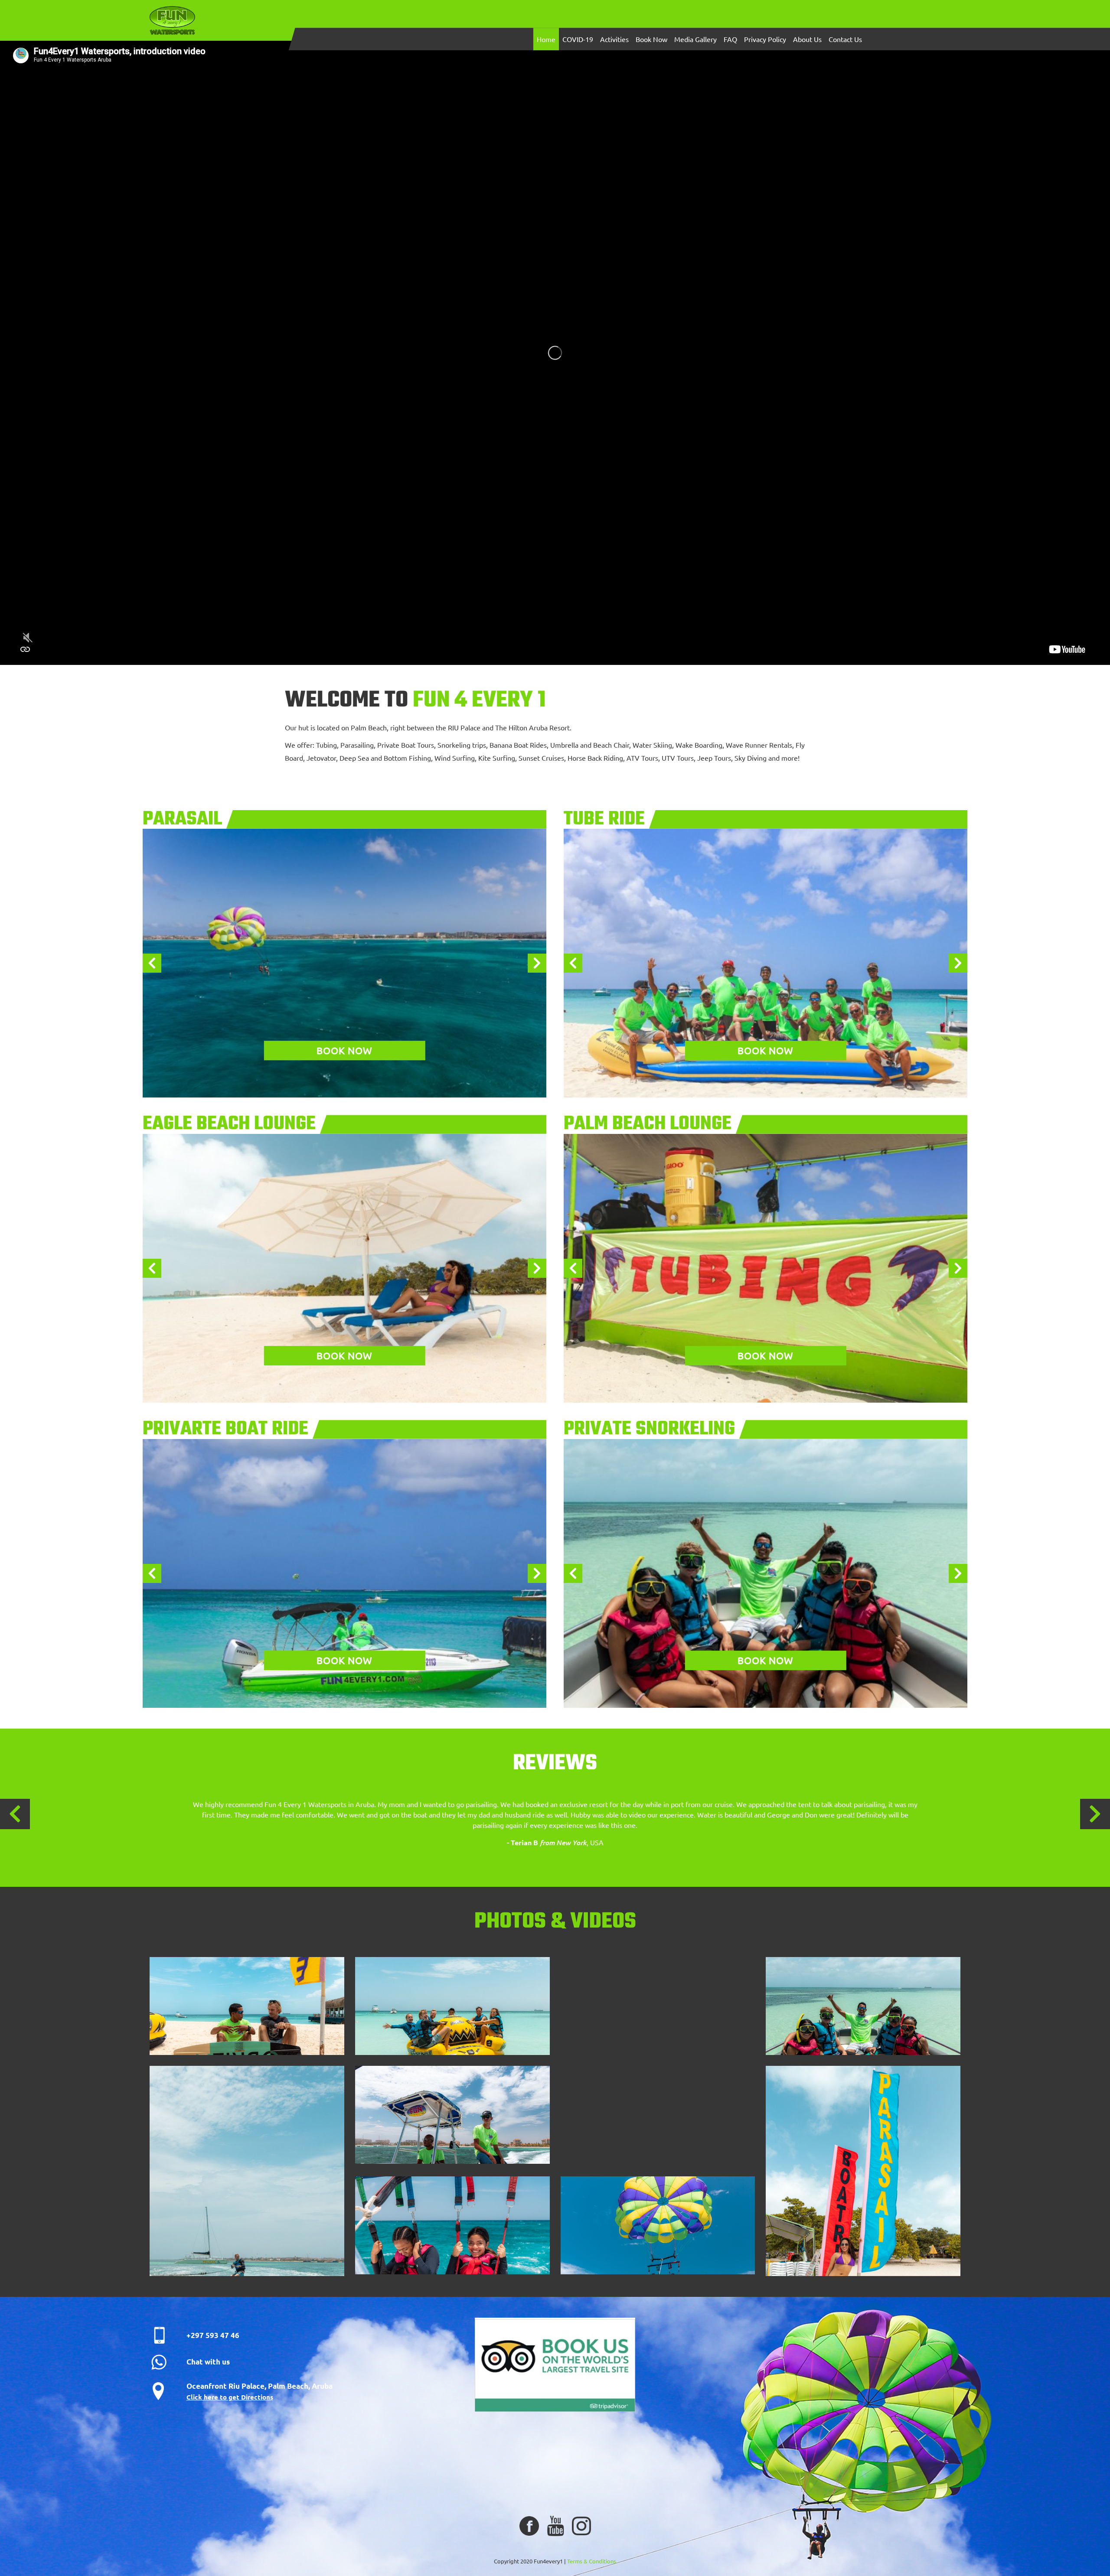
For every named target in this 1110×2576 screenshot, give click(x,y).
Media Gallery (695, 39)
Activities (614, 39)
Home (546, 39)
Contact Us (845, 39)
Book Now (651, 39)
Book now (344, 1050)
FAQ (730, 39)
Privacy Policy (765, 39)
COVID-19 (578, 39)
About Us (807, 39)
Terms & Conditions (592, 2561)
